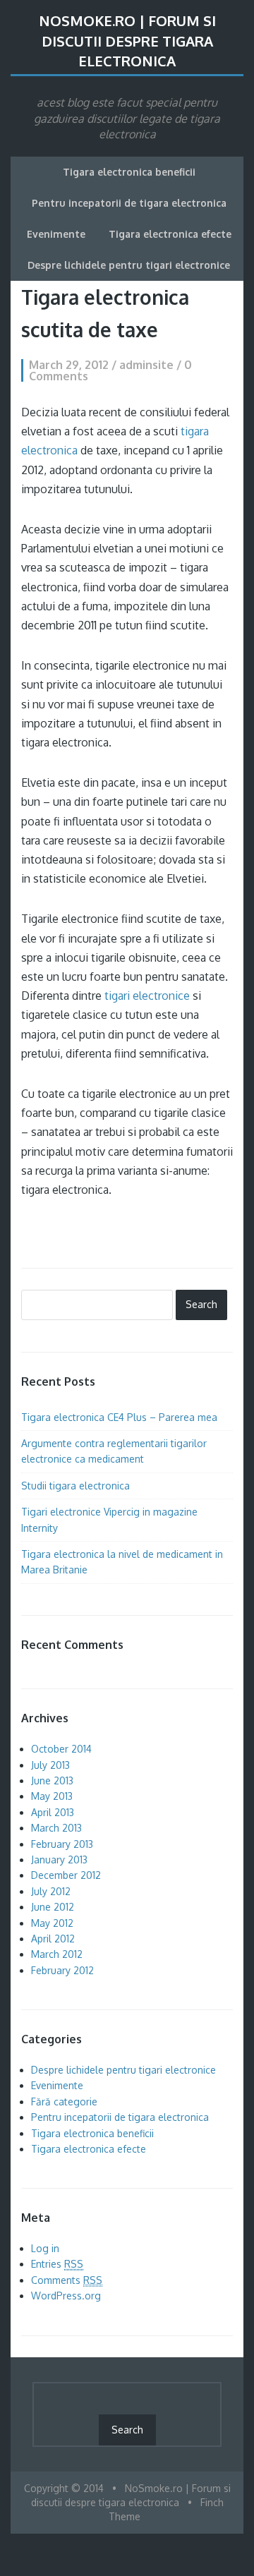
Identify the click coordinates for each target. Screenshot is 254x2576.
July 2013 (50, 1765)
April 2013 (53, 1812)
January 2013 (59, 1860)
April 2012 (53, 1939)
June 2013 (52, 1780)
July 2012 (51, 1891)
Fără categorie (64, 2102)
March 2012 (57, 1954)
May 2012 (52, 1923)
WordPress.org (66, 2296)
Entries (57, 2264)
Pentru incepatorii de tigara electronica (129, 203)
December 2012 (66, 1875)
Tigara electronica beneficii (129, 172)
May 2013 (52, 1796)
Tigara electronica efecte (170, 234)
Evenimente (56, 234)
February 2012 (62, 1970)
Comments (67, 2280)
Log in (45, 2248)
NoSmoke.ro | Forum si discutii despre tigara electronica (127, 41)
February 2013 (62, 1844)
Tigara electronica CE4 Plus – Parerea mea (119, 1417)
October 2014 (61, 1749)
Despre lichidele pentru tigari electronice (129, 265)
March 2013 (56, 1828)
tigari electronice (147, 996)
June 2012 (53, 1907)
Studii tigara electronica (75, 1486)
